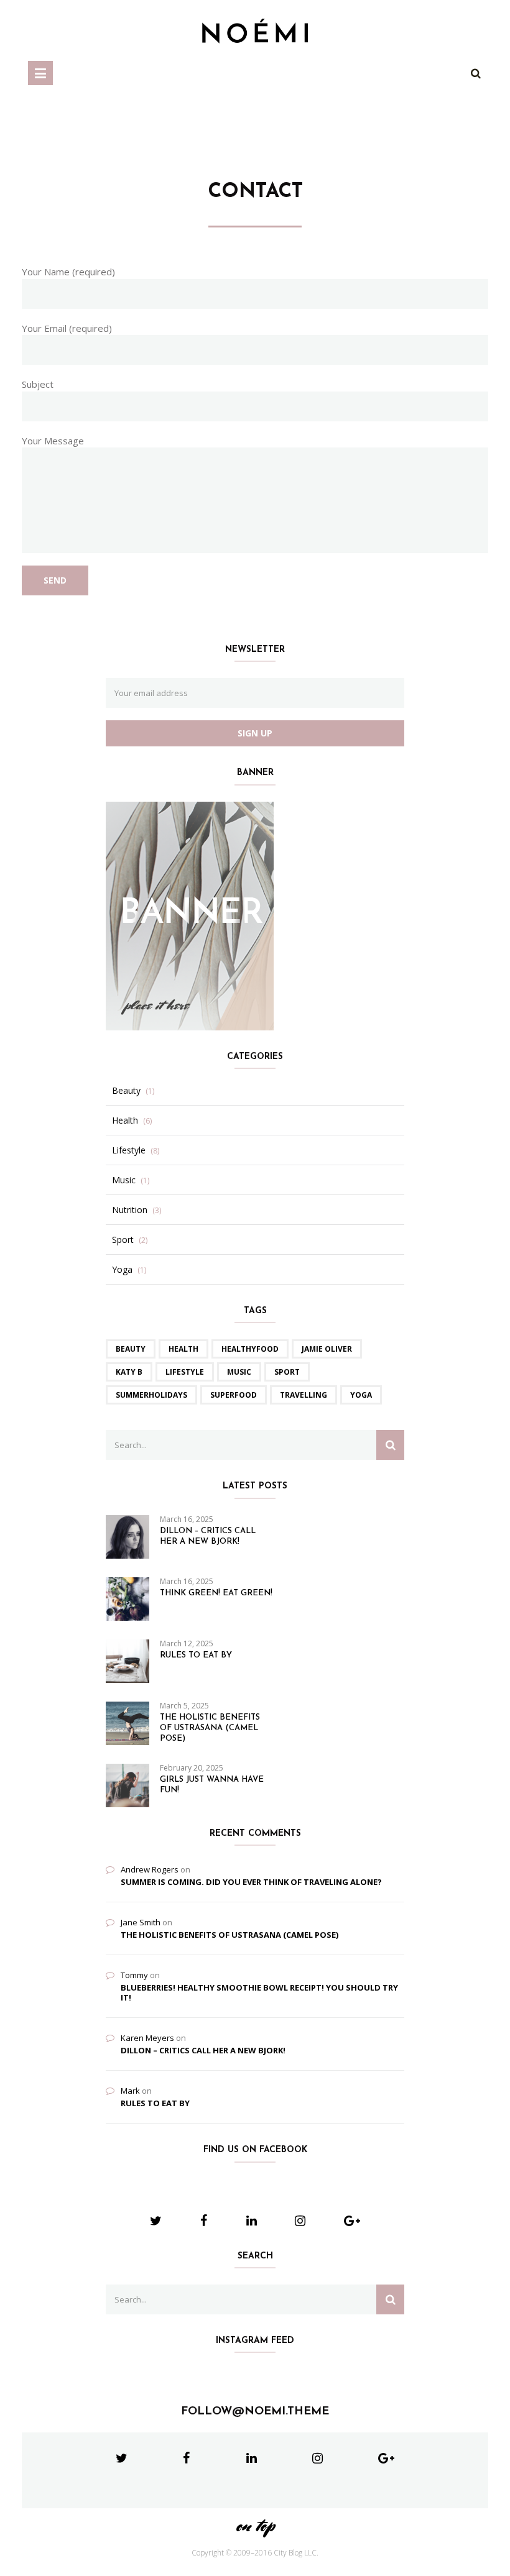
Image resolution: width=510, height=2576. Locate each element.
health (183, 1349)
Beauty (126, 1091)
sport (287, 1372)
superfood (234, 1395)
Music (124, 1180)
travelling (304, 1395)
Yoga (122, 1270)
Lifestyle (129, 1150)
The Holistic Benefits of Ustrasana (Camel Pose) (210, 1728)
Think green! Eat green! (216, 1593)
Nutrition (130, 1210)
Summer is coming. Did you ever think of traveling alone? (251, 1882)
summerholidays (151, 1395)
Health (125, 1121)
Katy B (129, 1372)
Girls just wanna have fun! (212, 1785)
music (239, 1372)
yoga (361, 1395)
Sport (123, 1240)
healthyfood (250, 1349)
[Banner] (190, 915)
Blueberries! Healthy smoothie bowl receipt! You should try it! (259, 1992)
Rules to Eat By (196, 1655)
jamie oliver (327, 1349)
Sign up (255, 733)
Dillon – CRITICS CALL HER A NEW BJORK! (208, 1536)
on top (255, 2525)
